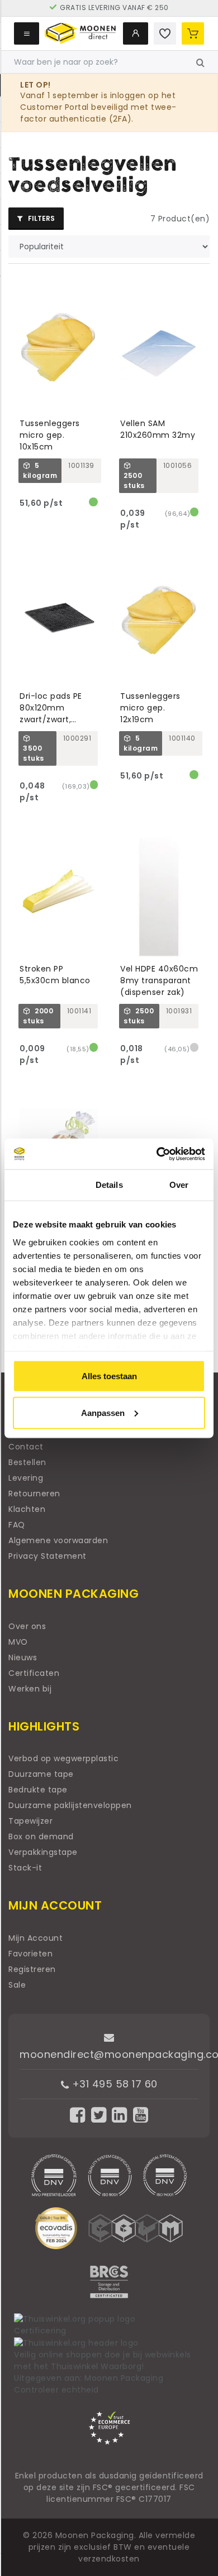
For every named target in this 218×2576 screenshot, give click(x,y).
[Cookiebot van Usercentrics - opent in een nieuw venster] (157, 1154)
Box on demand (41, 1836)
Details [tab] (109, 1185)
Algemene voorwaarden (58, 1540)
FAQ (17, 1525)
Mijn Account (35, 1938)
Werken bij (30, 1689)
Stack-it (25, 1868)
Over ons (27, 1626)
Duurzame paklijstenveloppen (70, 1805)
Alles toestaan (109, 1376)
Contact (26, 1447)
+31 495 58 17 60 (113, 2084)
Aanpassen (103, 1412)
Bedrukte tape (38, 1790)
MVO (18, 1642)
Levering (26, 1478)
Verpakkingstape (43, 1852)
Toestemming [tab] (39, 1185)
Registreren (32, 1969)
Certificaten (34, 1673)
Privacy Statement (48, 1556)
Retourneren (34, 1494)
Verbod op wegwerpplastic (63, 1758)
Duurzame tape (41, 1774)
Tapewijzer (30, 1821)
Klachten (27, 1509)
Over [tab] (179, 1185)
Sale (17, 1985)
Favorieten (30, 1954)
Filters (41, 218)
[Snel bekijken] (94, 284)
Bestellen (27, 1462)
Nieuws (23, 1657)
